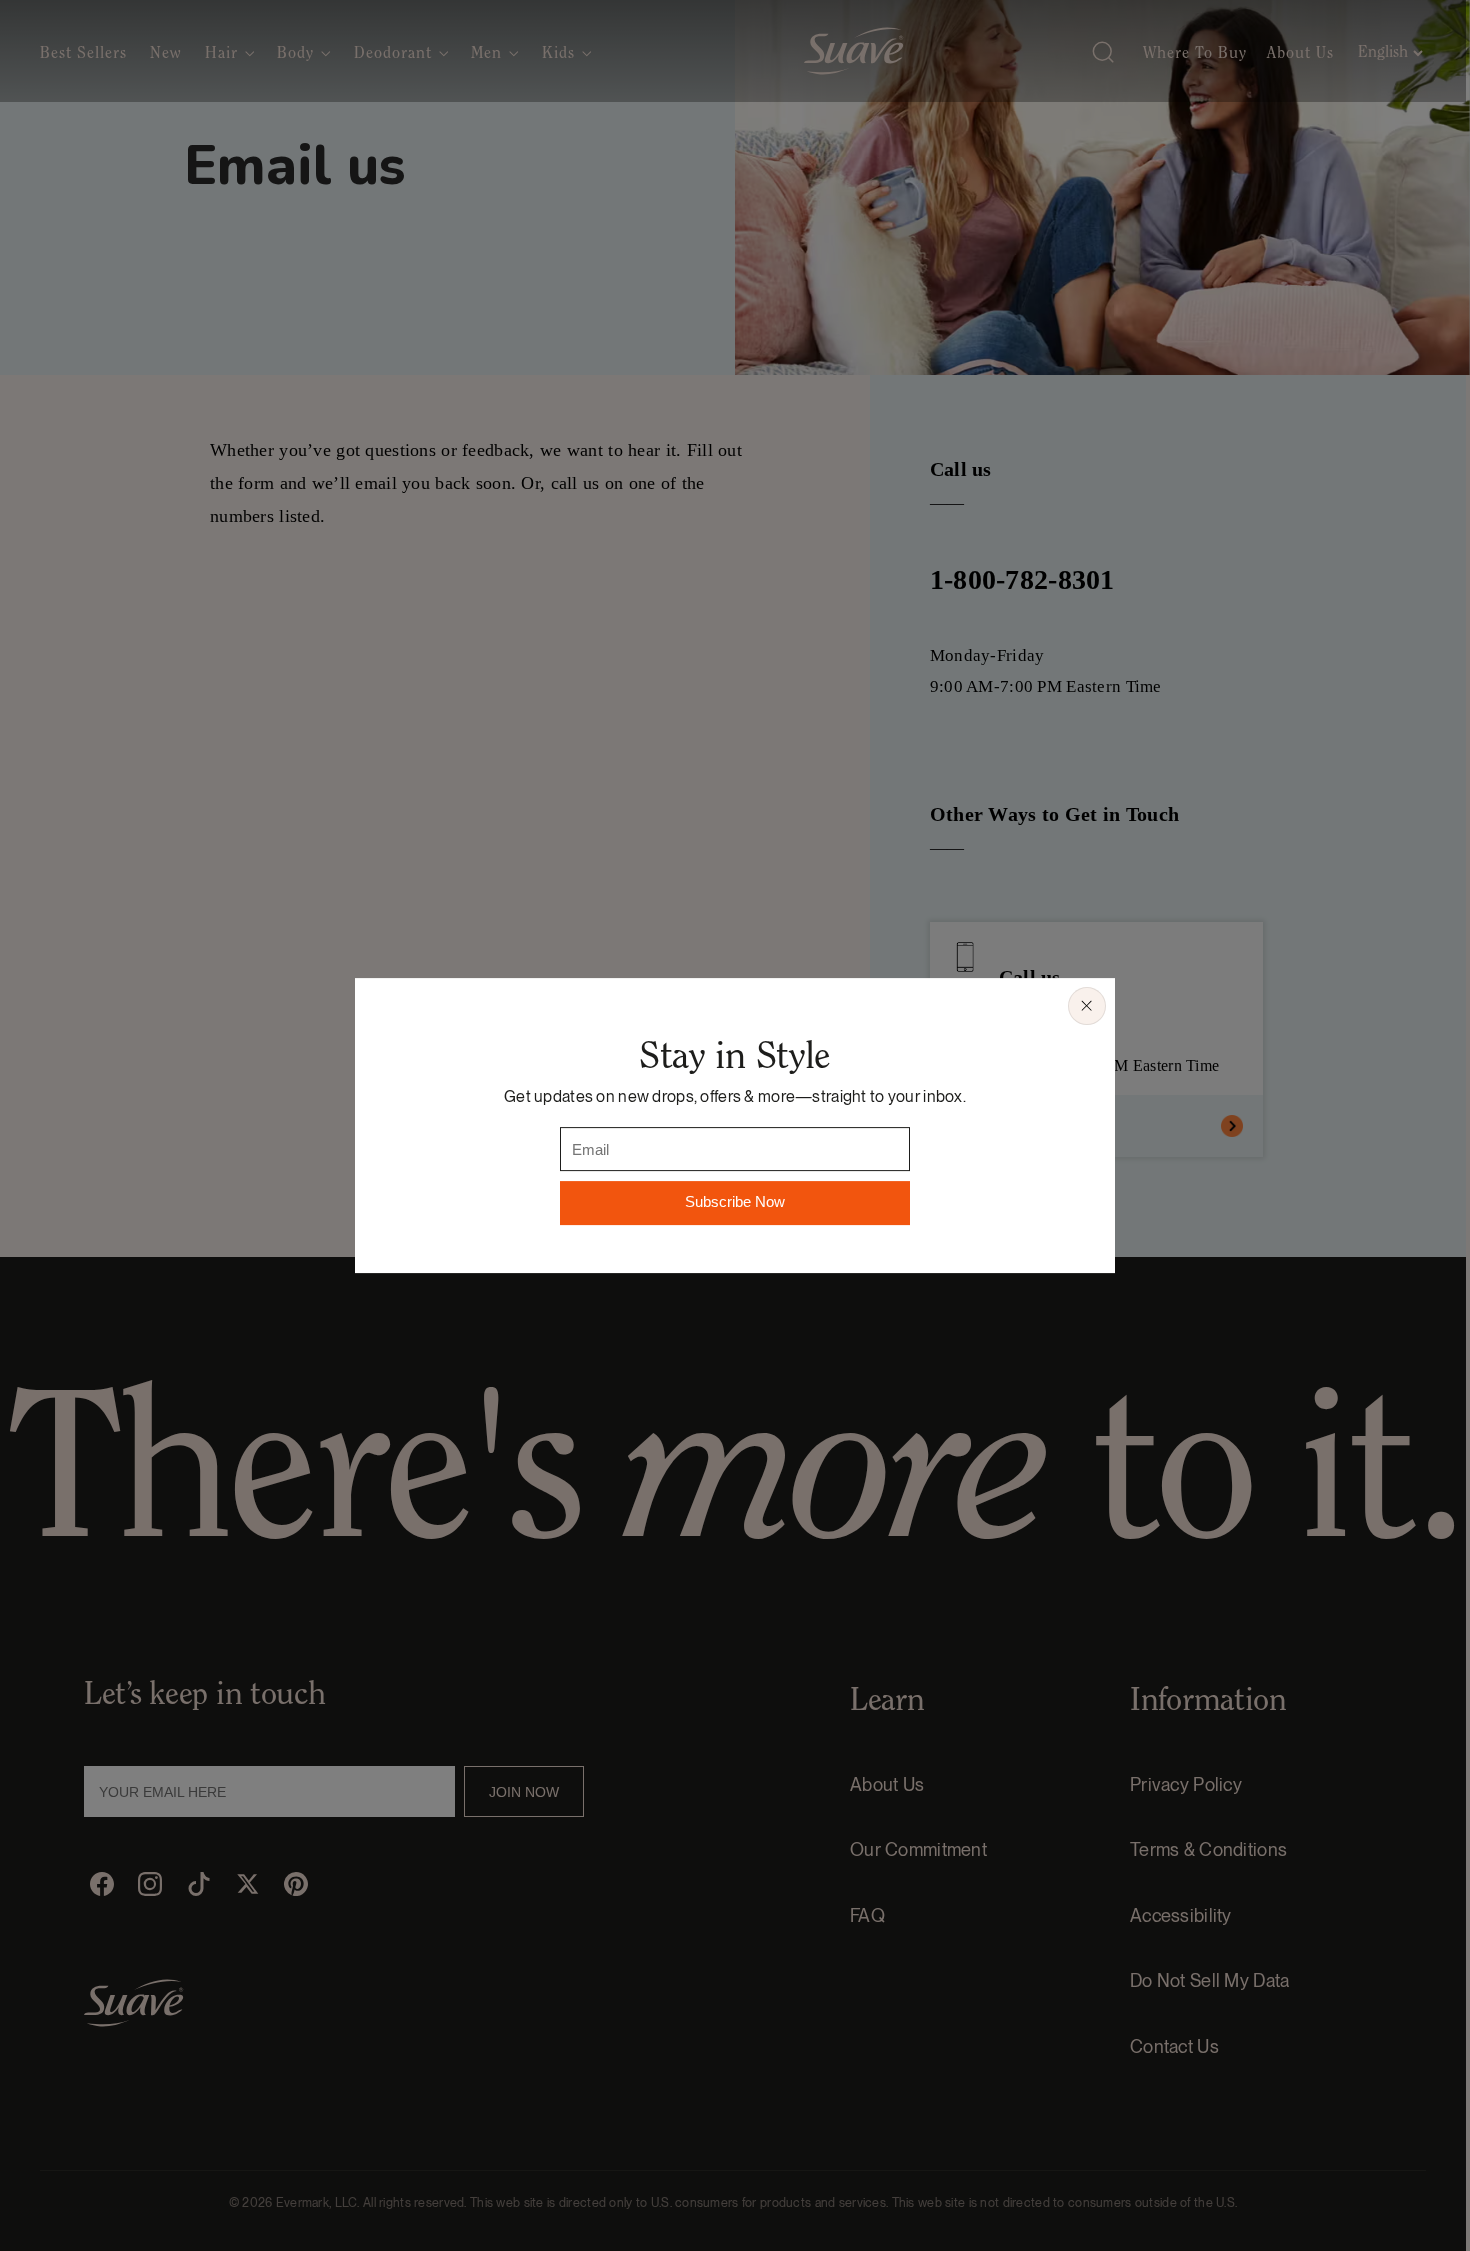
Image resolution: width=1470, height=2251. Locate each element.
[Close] (1087, 1006)
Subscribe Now (735, 1202)
